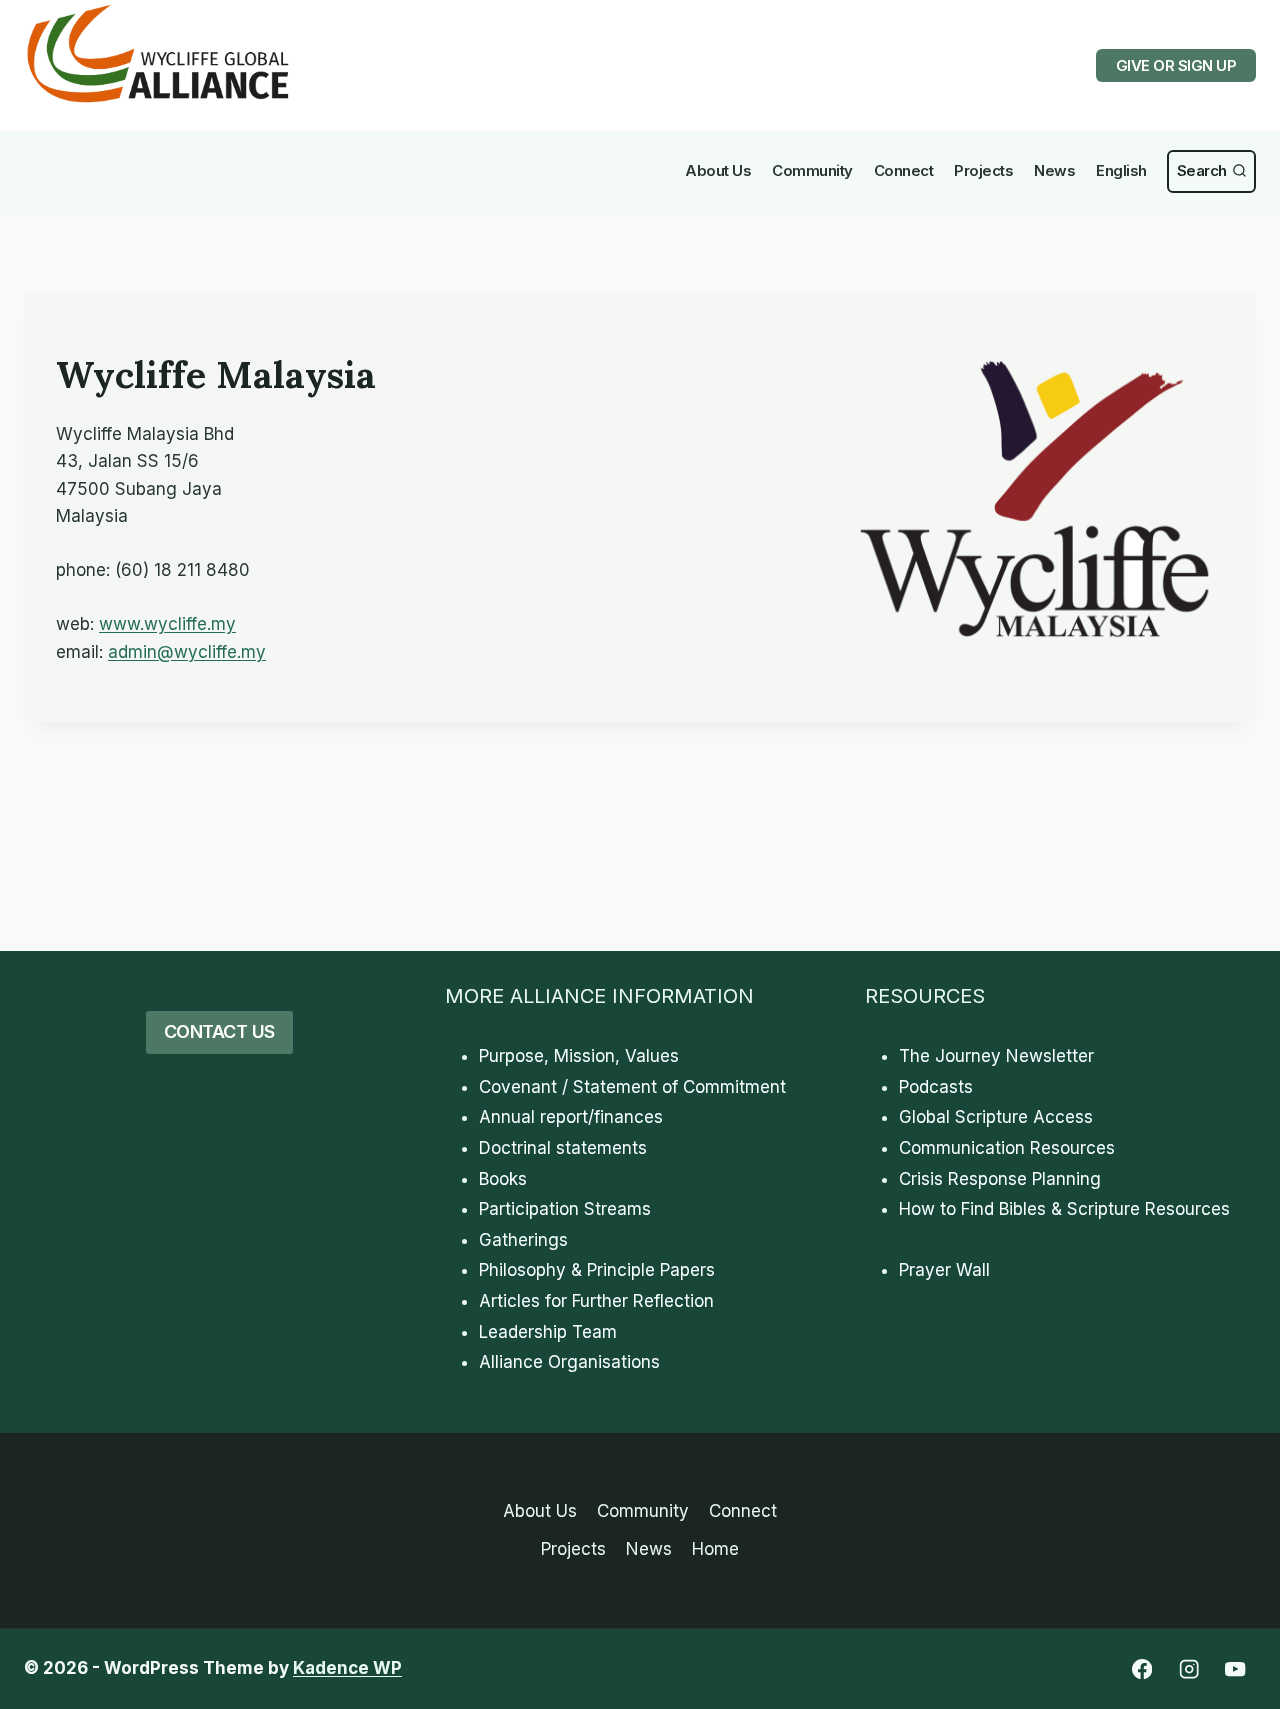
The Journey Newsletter (996, 1056)
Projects (983, 170)
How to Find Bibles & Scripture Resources (1064, 1209)
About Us (718, 170)
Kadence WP (347, 1668)
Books (503, 1179)
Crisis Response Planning (1000, 1179)
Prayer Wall (944, 1270)
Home (715, 1549)
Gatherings (523, 1240)
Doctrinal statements (563, 1148)
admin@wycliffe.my (187, 652)
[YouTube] (1235, 1669)
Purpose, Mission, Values (579, 1056)
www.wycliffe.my (167, 624)
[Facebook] (1141, 1669)
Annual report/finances (571, 1117)
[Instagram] (1188, 1669)
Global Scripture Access (996, 1117)
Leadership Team (548, 1332)
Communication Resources (1007, 1148)
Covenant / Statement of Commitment (632, 1087)
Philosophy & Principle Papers (597, 1270)
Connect (904, 170)
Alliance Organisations (569, 1362)
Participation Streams (565, 1209)
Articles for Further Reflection (596, 1301)
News (1054, 170)
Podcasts (936, 1087)
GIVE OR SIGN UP (1176, 65)
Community (812, 170)
